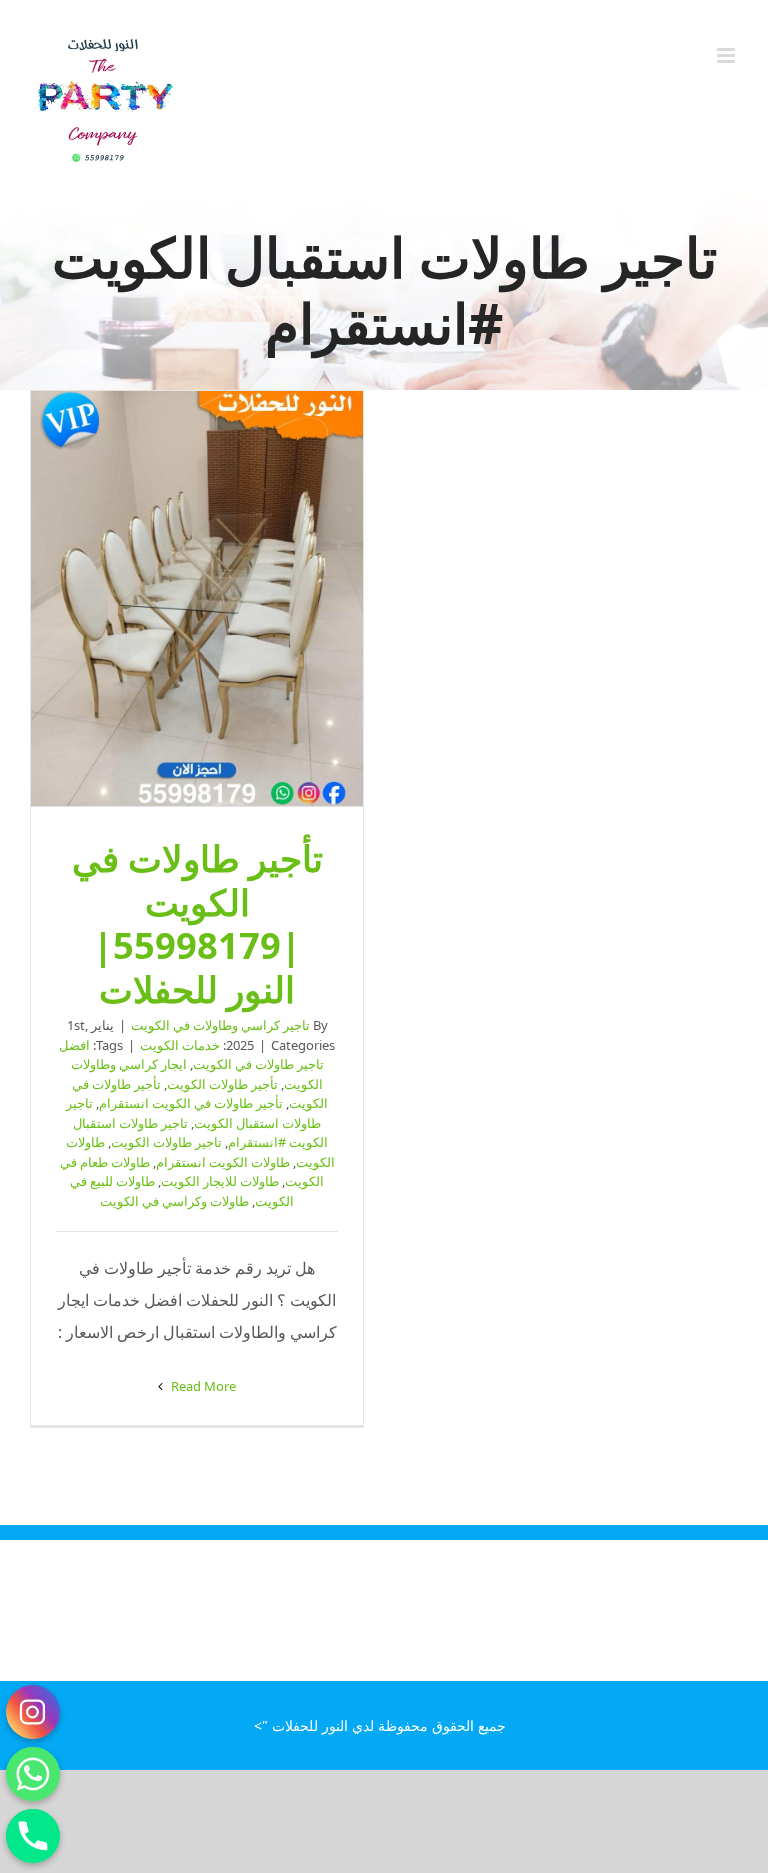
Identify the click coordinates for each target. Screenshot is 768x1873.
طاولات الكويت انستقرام (223, 1162)
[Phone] (33, 1836)
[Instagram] (33, 1712)
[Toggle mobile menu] (727, 55)
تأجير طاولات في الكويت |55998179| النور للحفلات (197, 599)
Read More (202, 1386)
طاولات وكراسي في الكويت (174, 1201)
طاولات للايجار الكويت (220, 1181)
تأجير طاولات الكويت (222, 1084)
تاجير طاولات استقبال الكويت (193, 1113)
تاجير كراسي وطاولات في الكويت (220, 1025)
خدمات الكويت (180, 1045)
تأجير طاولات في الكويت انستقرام (191, 1103)
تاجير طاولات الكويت (166, 1142)
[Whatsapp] (33, 1774)
